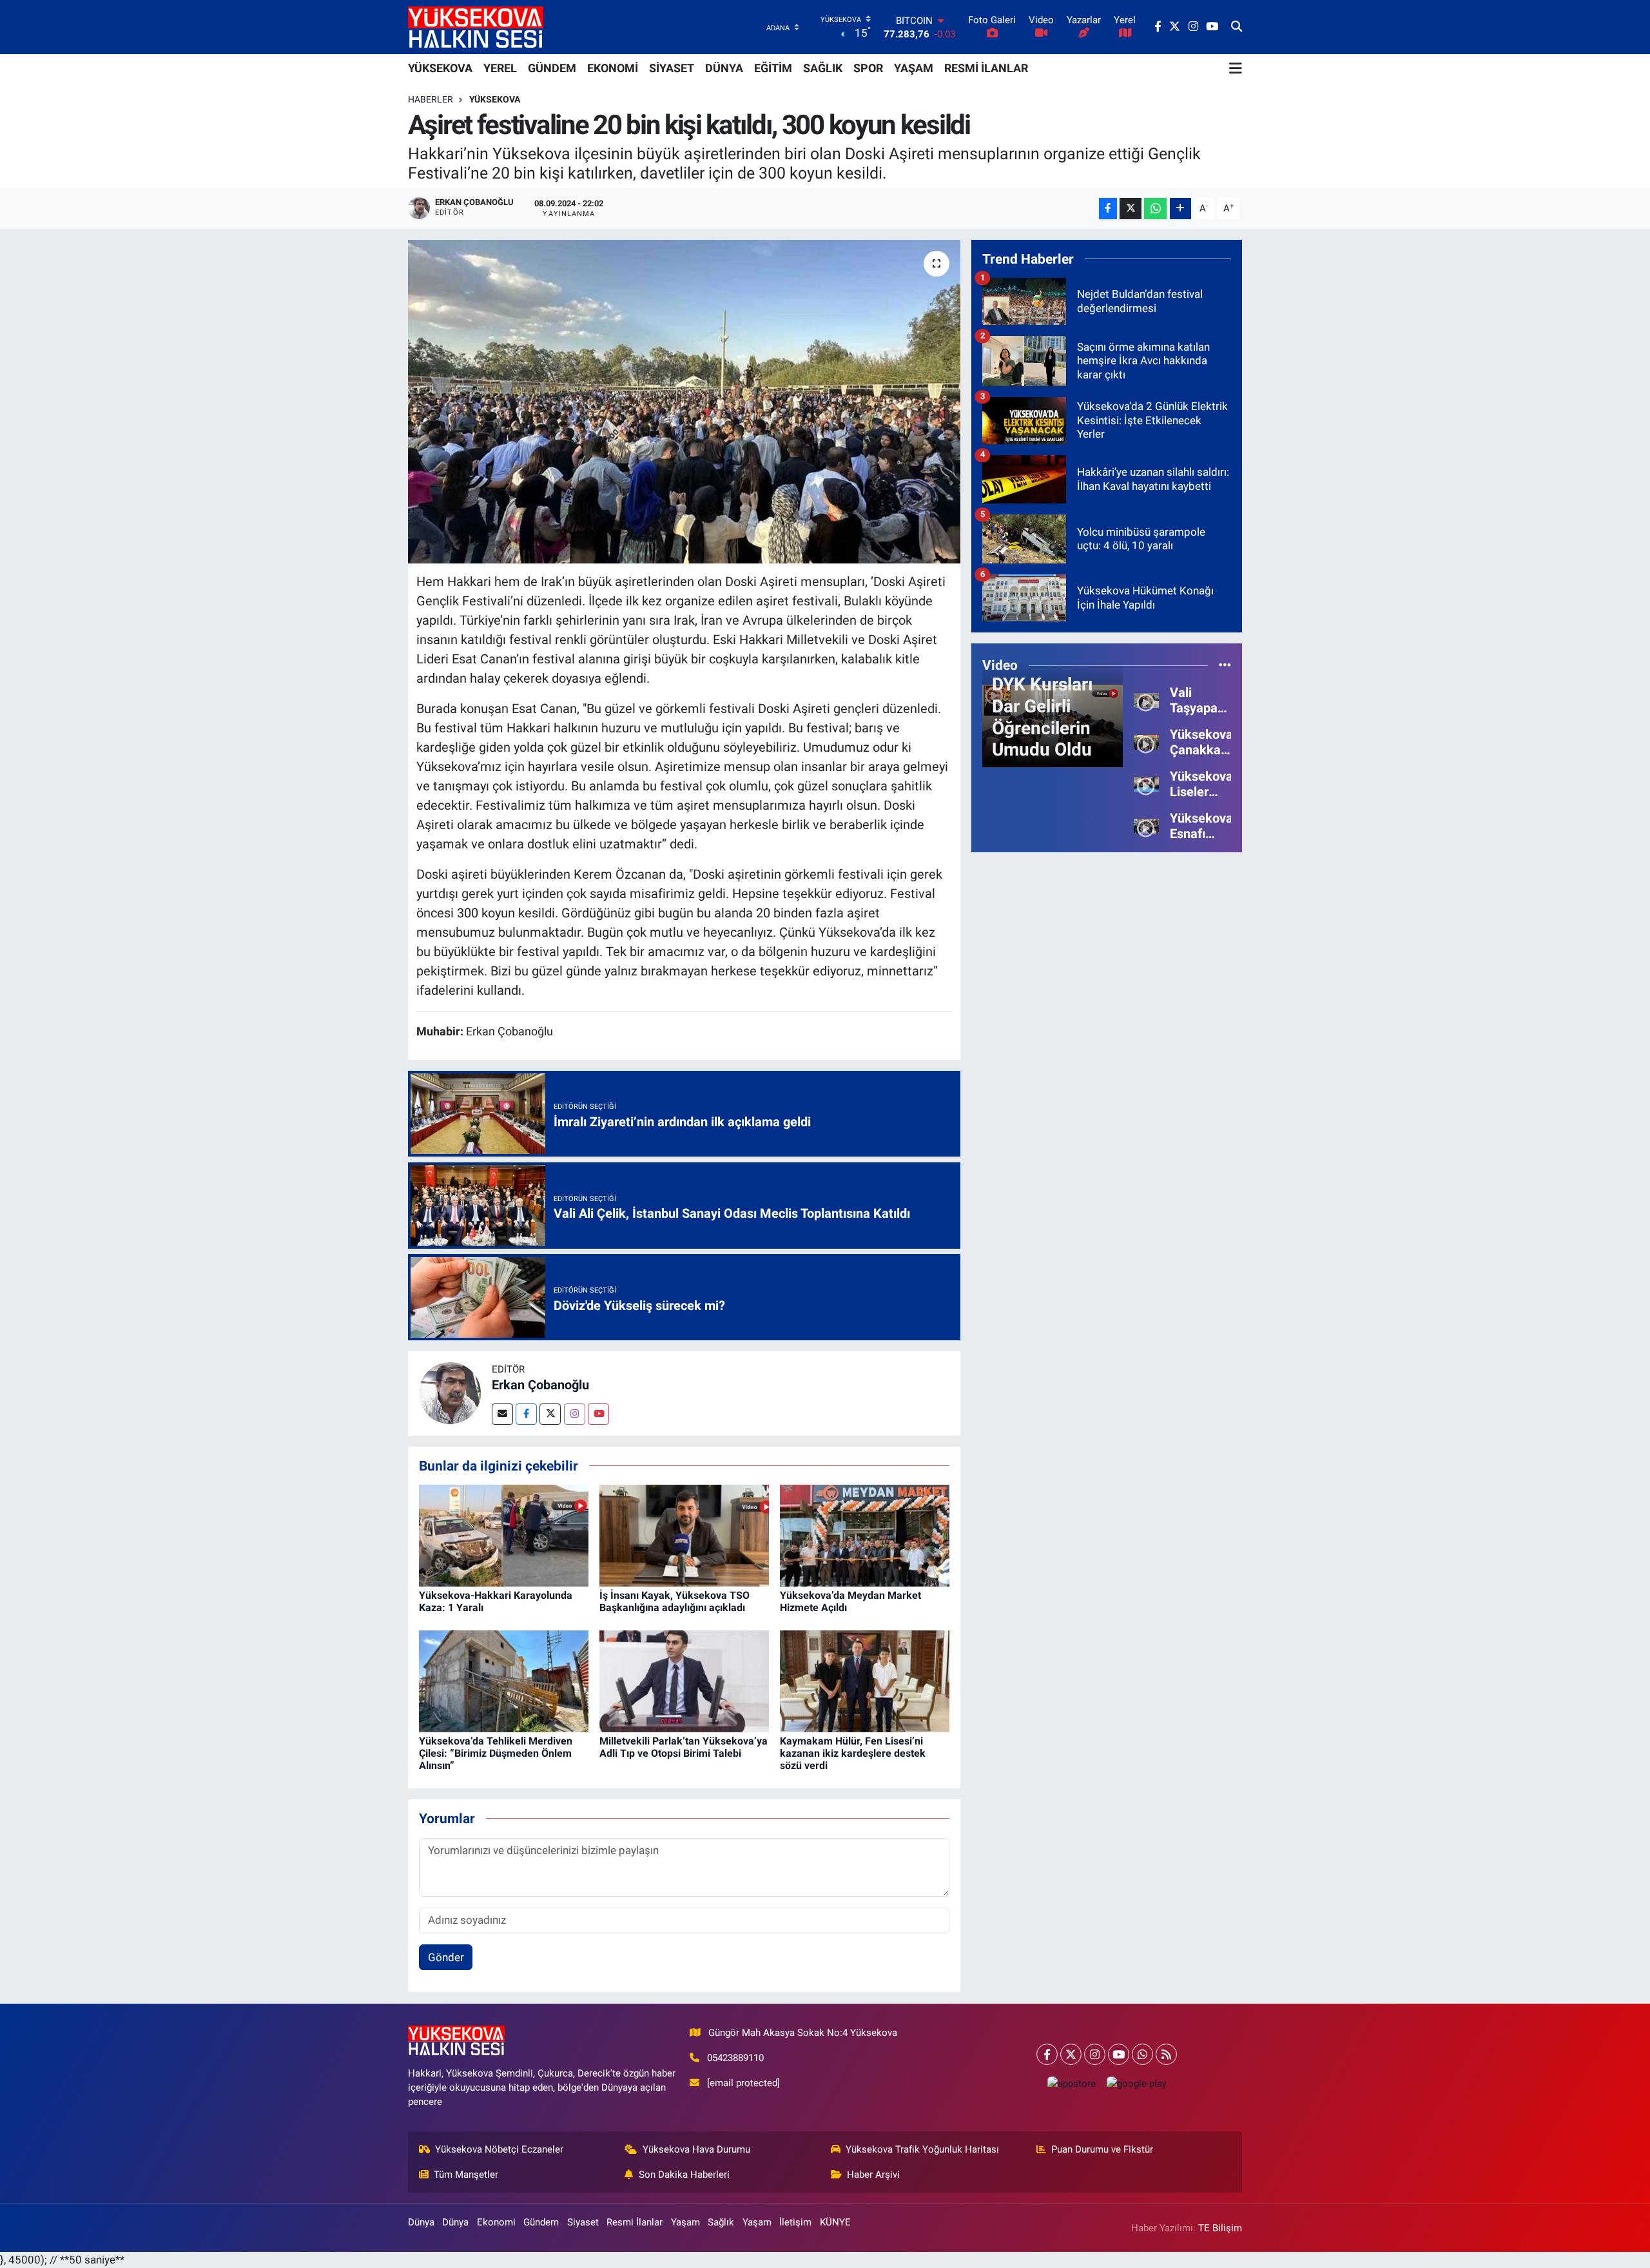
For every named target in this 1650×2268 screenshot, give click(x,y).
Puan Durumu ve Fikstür (1102, 2149)
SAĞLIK (823, 68)
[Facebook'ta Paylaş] (1108, 209)
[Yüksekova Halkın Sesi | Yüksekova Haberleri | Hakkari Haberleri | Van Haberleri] (476, 27)
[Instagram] (575, 1414)
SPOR (868, 68)
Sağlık (721, 2222)
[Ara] (1237, 27)
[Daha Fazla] (1180, 209)
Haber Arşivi (873, 2175)
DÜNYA (724, 68)
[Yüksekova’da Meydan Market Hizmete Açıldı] (865, 1534)
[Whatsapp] (1142, 2054)
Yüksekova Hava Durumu (696, 2149)
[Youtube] (598, 1414)
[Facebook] (526, 1414)
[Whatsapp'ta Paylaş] (1155, 209)
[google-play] (1136, 2083)
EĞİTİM (773, 68)
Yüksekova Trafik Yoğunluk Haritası (922, 2149)
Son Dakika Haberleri (684, 2175)
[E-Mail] (502, 1414)
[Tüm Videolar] (1225, 665)
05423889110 (735, 2058)
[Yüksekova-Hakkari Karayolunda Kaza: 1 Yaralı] (504, 1534)
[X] (1071, 2054)
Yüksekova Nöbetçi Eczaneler (499, 2149)
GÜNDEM (552, 68)
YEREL (500, 68)
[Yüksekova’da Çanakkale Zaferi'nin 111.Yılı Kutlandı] (1146, 741)
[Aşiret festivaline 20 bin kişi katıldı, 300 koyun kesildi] (684, 402)
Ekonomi (496, 2222)
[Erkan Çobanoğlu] (450, 1393)
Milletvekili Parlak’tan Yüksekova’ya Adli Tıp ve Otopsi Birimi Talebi (684, 1747)
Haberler (431, 99)
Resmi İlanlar (635, 2222)
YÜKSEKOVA (440, 68)
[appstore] (1071, 2083)
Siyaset (583, 2222)
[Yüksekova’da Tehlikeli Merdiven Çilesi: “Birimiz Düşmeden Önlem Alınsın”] (504, 1680)
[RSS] (1166, 2054)
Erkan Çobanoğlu (540, 1385)
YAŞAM (914, 68)
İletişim (795, 2222)
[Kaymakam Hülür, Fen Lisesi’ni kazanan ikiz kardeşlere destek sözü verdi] (865, 1680)
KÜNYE (835, 2222)
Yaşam (685, 2222)
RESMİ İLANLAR (986, 68)
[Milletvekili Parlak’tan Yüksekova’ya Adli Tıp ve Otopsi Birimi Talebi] (684, 1680)
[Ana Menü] (1236, 68)
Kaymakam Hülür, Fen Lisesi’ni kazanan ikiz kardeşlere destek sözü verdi (853, 1753)
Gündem (541, 2222)
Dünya (421, 2222)
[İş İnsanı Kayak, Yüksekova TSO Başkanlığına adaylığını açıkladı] (684, 1534)
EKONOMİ (613, 68)
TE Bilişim (1220, 2228)
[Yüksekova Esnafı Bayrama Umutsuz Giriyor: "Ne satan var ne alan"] (1146, 825)
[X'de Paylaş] (1131, 209)
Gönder (446, 1957)
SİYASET (672, 68)
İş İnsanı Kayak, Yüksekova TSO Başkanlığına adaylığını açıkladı (675, 1601)
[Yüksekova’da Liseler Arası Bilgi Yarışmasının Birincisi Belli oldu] (1146, 783)
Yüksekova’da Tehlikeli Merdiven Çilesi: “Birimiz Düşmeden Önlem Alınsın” (496, 1753)
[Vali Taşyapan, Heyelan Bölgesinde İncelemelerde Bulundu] (1146, 699)
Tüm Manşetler (466, 2175)
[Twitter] (550, 1414)
